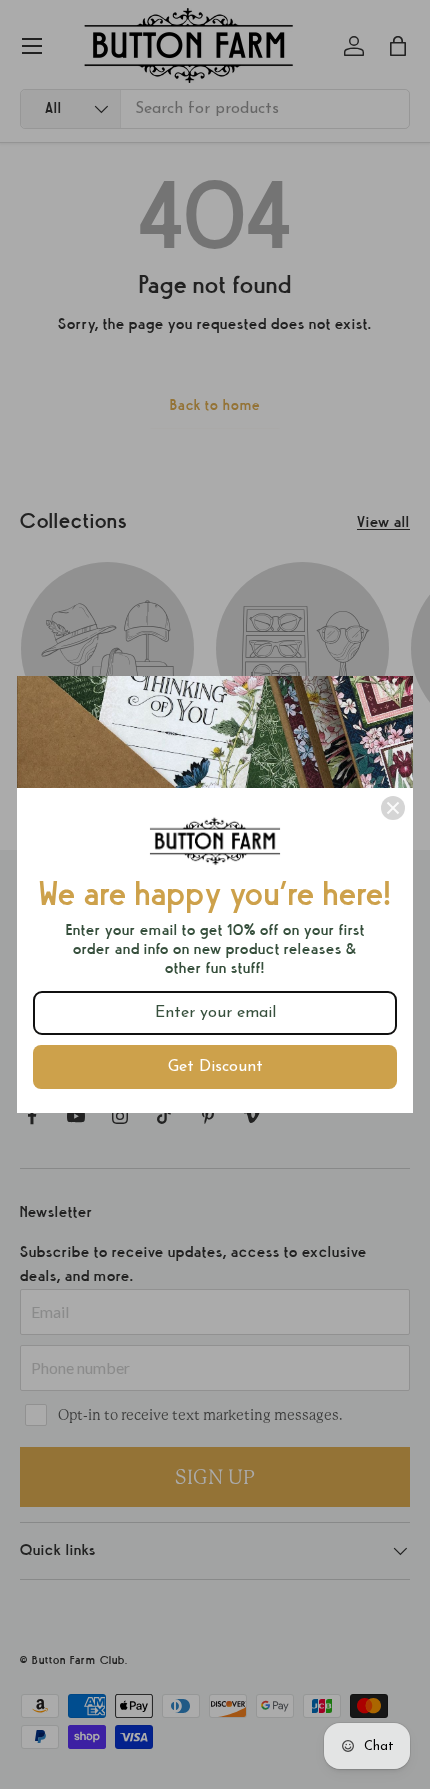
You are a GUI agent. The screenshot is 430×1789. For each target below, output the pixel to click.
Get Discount (215, 1067)
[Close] (393, 808)
